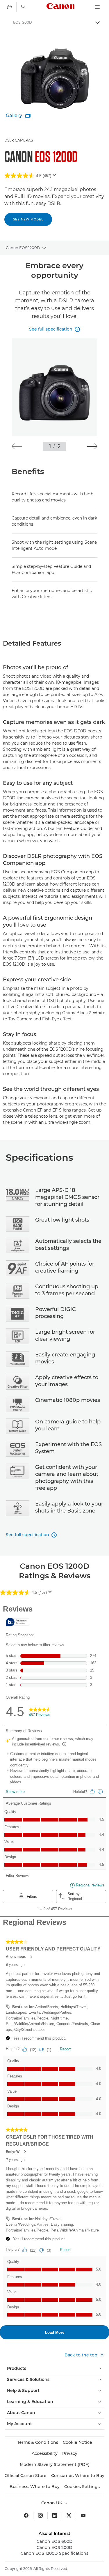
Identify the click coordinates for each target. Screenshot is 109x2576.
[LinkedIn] (55, 2515)
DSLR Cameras (19, 140)
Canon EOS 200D (54, 2547)
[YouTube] (83, 2515)
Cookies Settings (82, 2487)
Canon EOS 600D (55, 2541)
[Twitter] (69, 2515)
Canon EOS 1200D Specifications (54, 2553)
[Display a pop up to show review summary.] (56, 177)
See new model (28, 219)
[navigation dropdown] (97, 7)
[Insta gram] (40, 2515)
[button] (17, 446)
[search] (24, 7)
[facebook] (26, 2515)
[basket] (9, 7)
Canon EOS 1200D (23, 248)
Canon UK (52, 2503)
